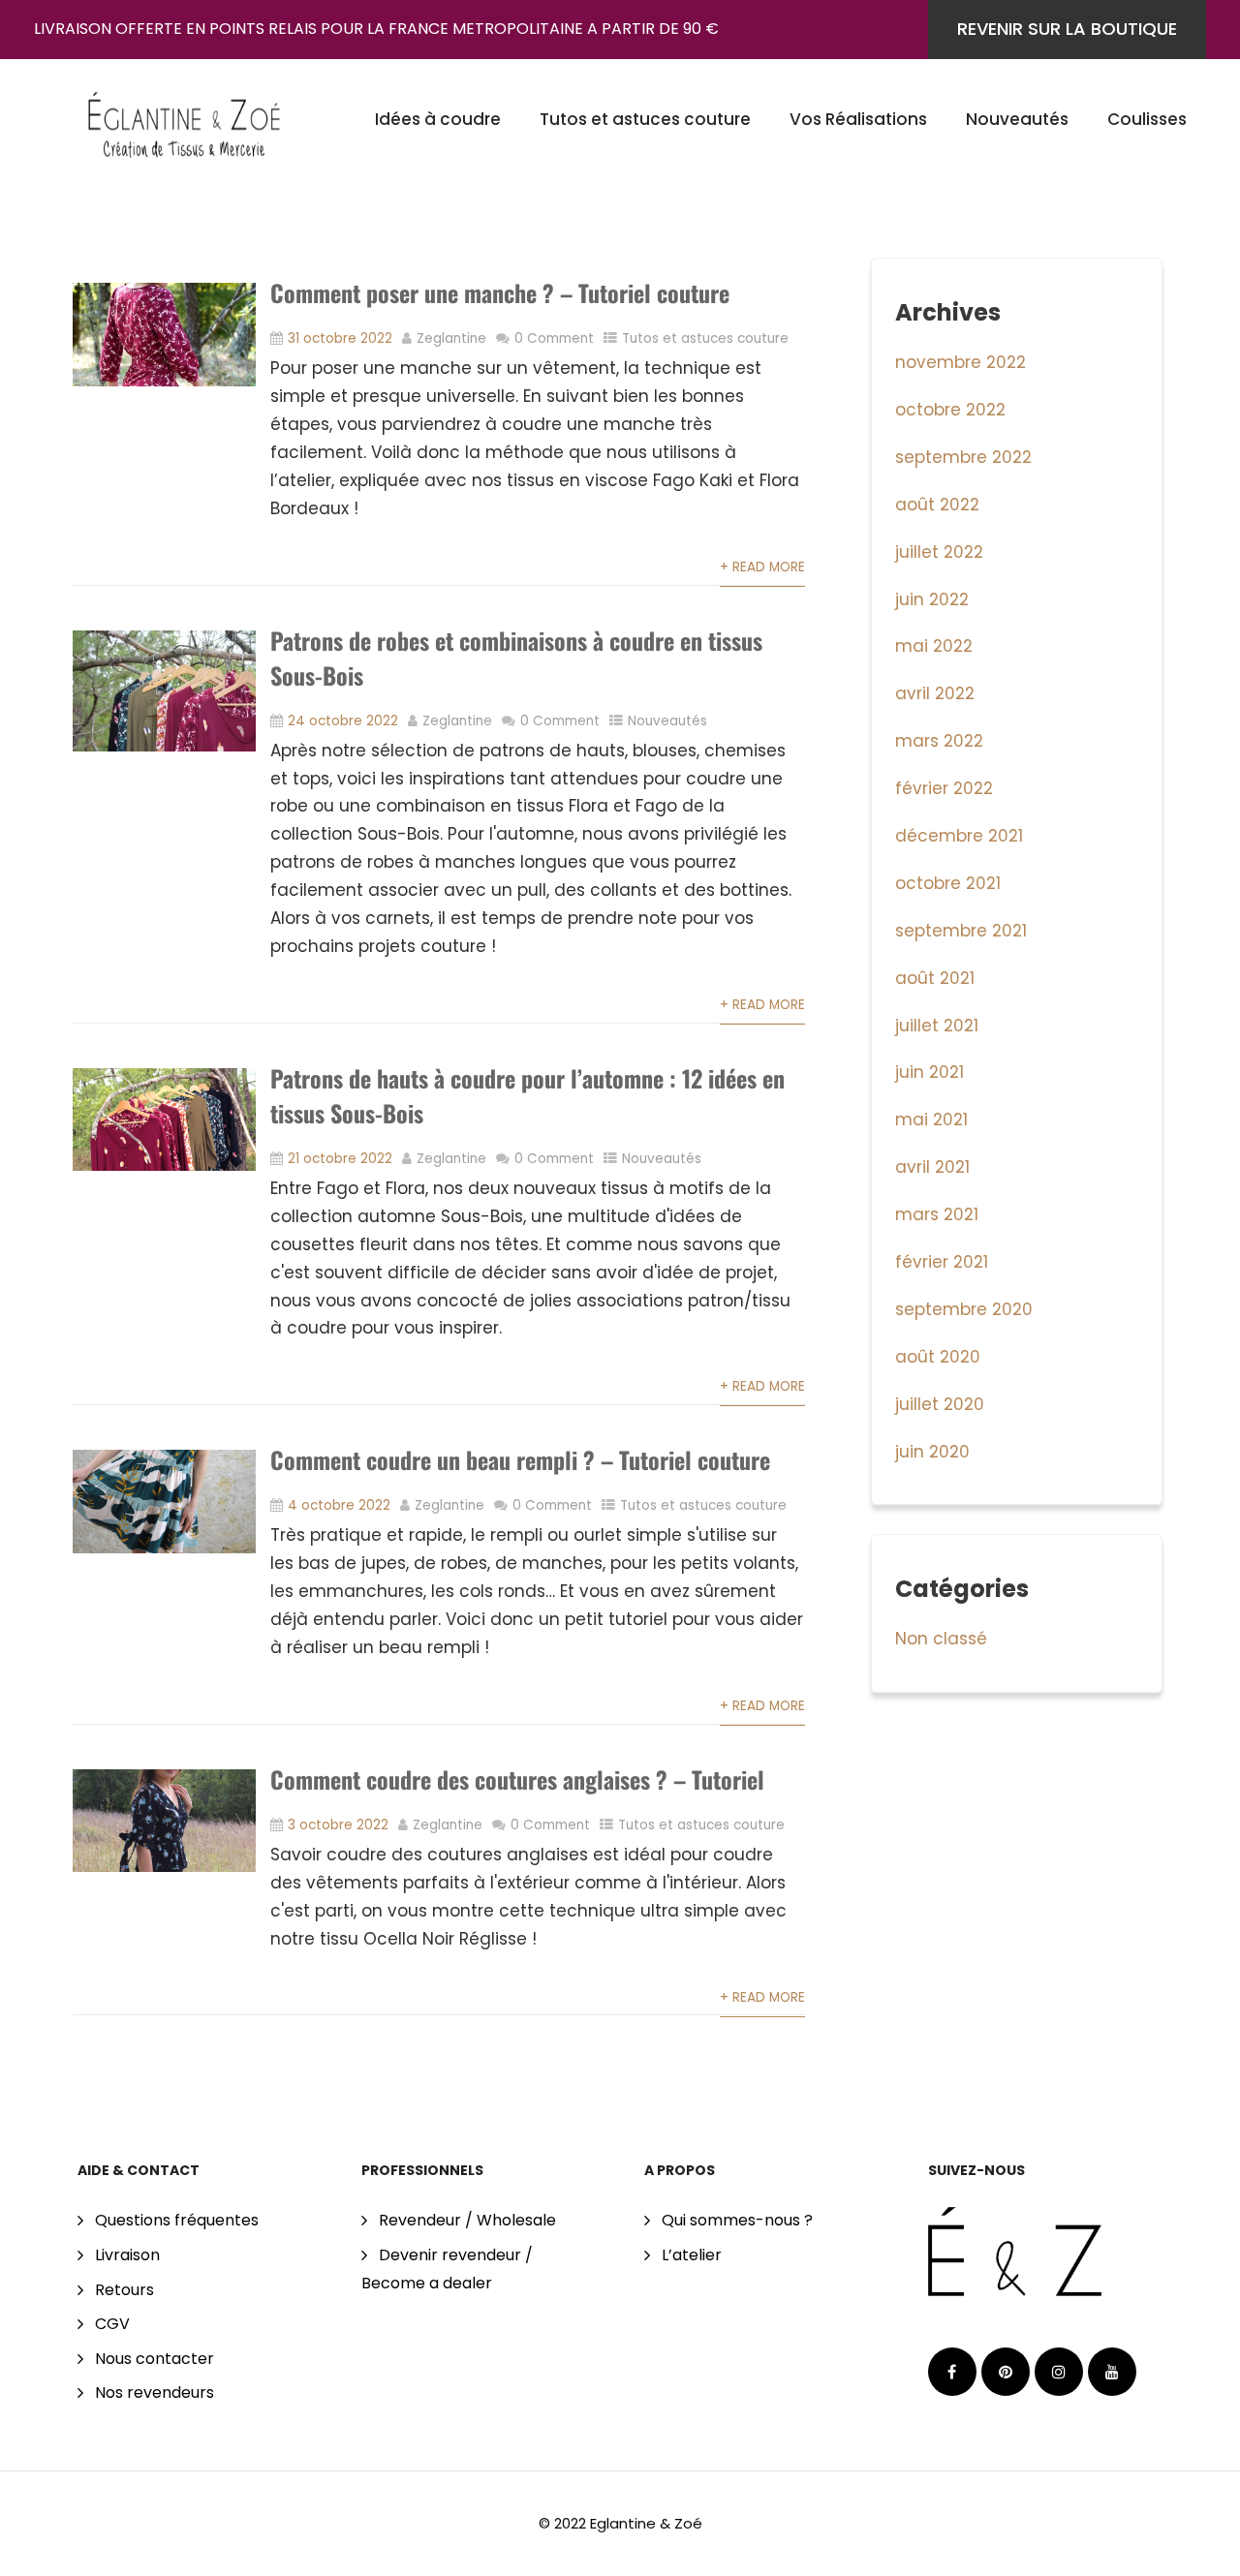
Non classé (941, 1639)
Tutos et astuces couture (645, 119)
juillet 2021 (937, 1026)
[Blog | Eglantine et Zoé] (184, 117)
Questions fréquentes (177, 2220)
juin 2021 (930, 1072)
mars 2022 (939, 741)
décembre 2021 (959, 836)
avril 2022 (935, 693)
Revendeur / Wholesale (467, 2220)
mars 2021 (937, 1214)
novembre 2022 (961, 362)
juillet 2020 (940, 1404)
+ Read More (762, 567)
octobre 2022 (950, 410)
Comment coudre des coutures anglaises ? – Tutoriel (517, 1779)
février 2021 (942, 1262)
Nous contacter (155, 2359)
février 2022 (944, 788)
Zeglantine (451, 338)
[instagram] (1059, 2372)
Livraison (127, 2255)
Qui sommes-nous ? (737, 2220)
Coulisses (1147, 119)
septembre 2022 (963, 457)
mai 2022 (934, 646)
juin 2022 (932, 599)
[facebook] (952, 2372)
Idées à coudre (438, 119)
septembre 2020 (964, 1309)
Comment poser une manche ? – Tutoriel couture (500, 292)
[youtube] (1112, 2372)
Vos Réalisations (858, 119)
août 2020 (938, 1357)
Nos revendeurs (155, 2392)
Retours (124, 2290)
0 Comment (554, 338)
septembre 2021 (961, 931)
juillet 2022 (939, 552)
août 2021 (935, 978)
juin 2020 (932, 1452)
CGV (112, 2324)
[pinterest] (1006, 2372)
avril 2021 (932, 1167)
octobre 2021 (948, 883)
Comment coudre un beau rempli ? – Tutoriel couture (520, 1459)
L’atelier (692, 2255)
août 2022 (937, 505)
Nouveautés (1017, 119)
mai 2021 (931, 1119)
